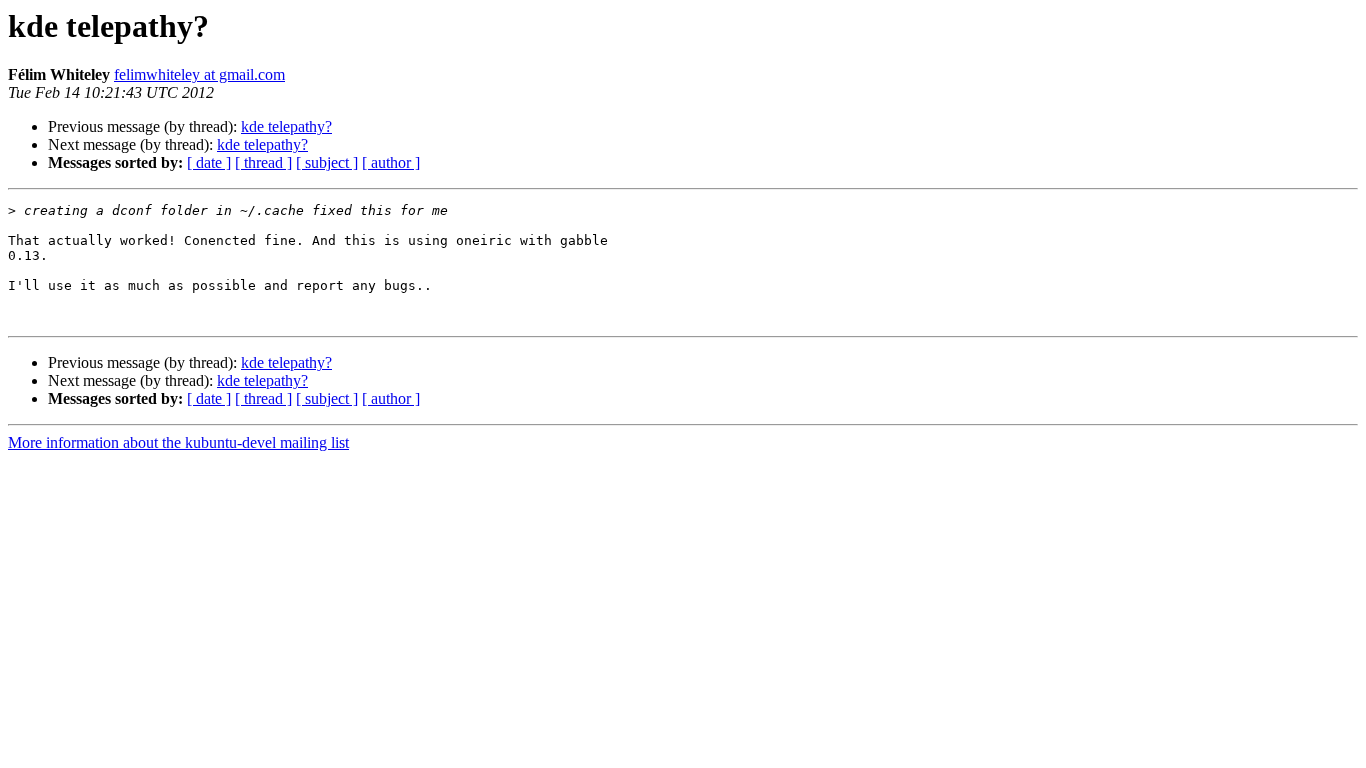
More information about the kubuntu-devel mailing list (178, 442)
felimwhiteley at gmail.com (199, 74)
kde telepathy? (286, 126)
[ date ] (209, 162)
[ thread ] (263, 162)
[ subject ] (327, 162)
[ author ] (391, 162)
